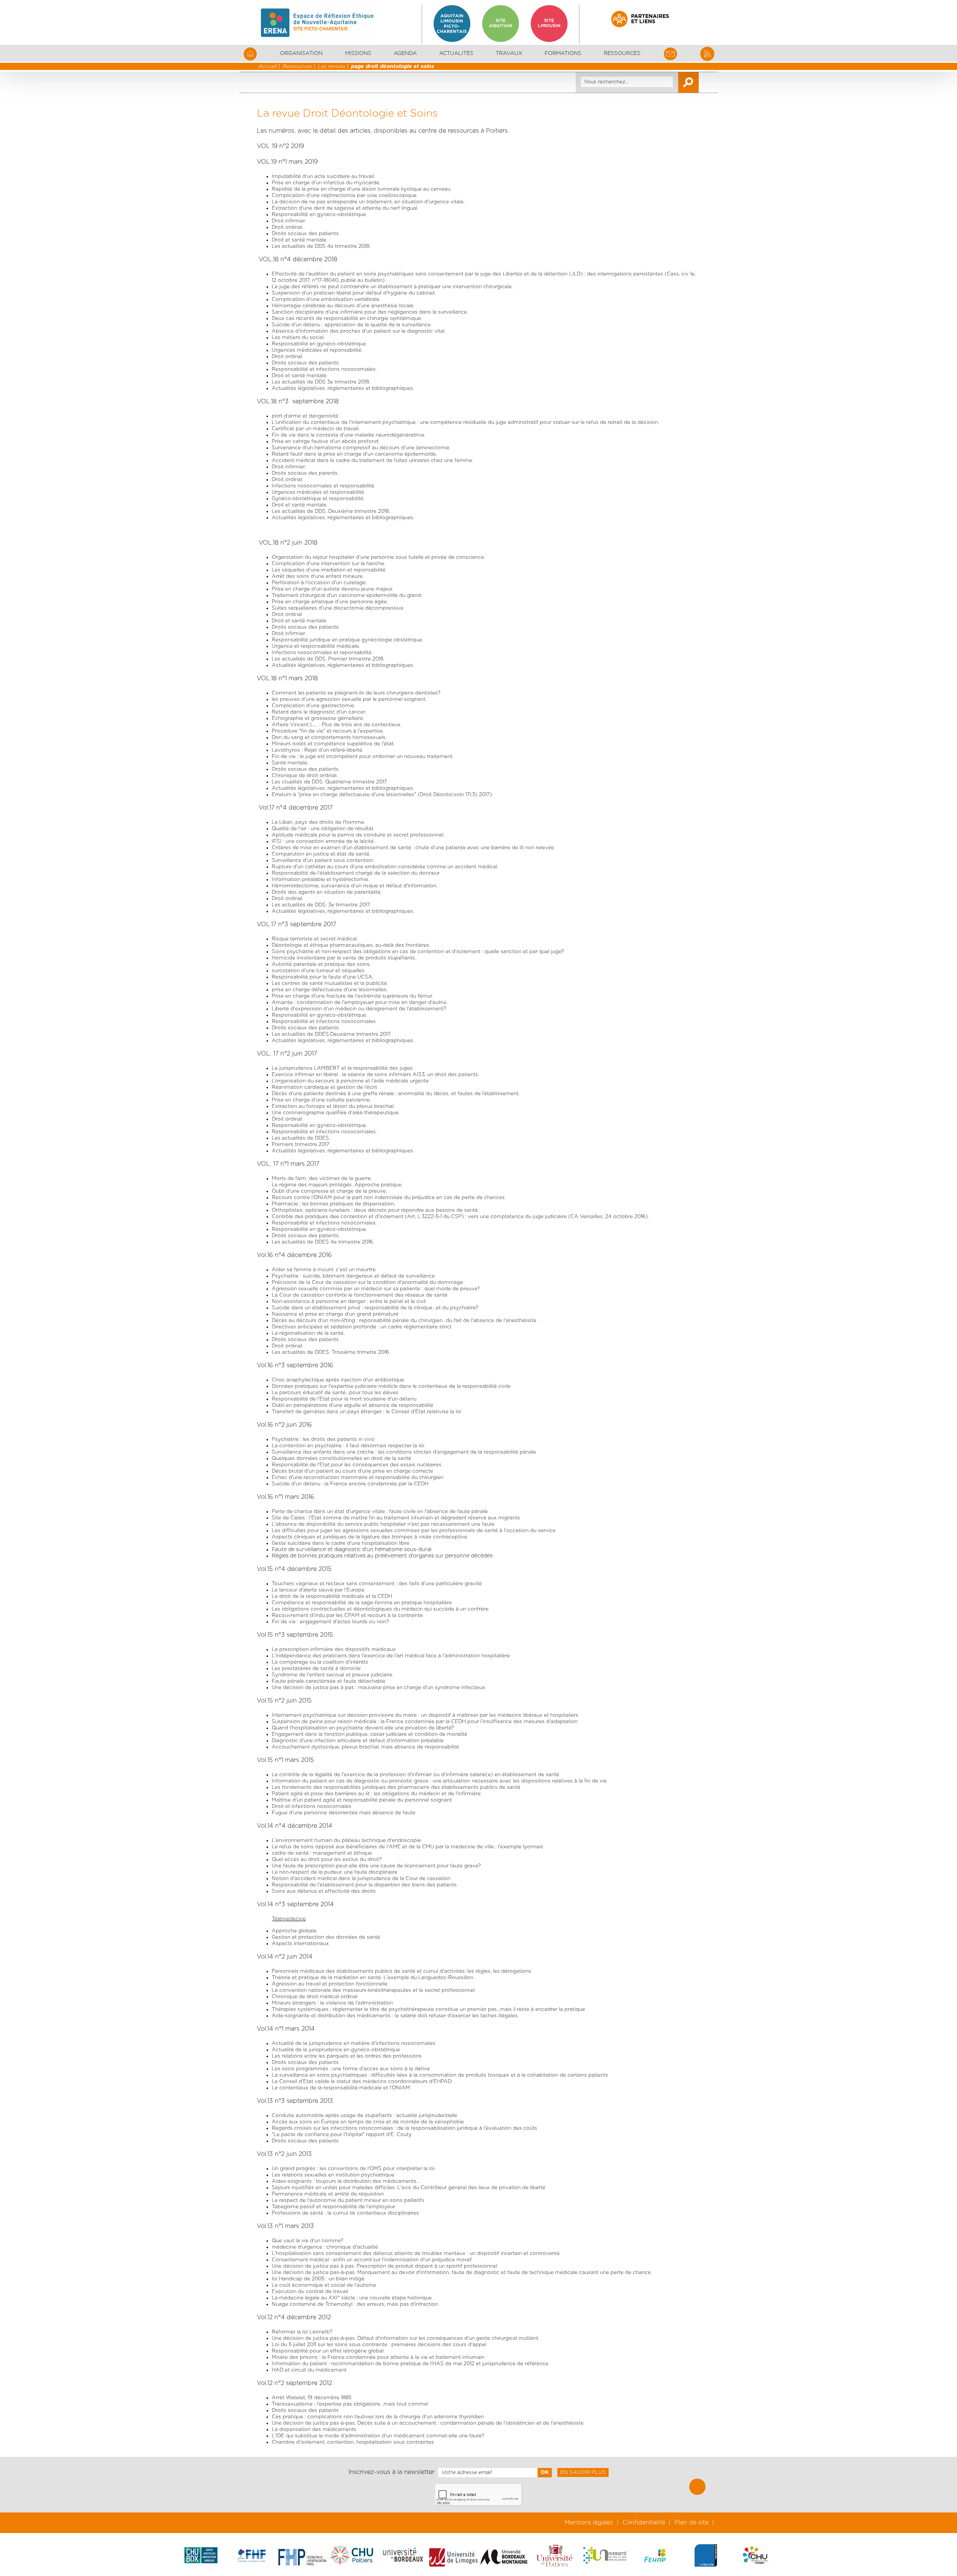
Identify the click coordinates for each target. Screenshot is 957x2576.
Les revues (331, 67)
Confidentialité (644, 2523)
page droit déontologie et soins (392, 67)
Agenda (405, 53)
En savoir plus (583, 2472)
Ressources (297, 67)
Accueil (267, 67)
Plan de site (691, 2523)
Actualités (456, 53)
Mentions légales (589, 2523)
